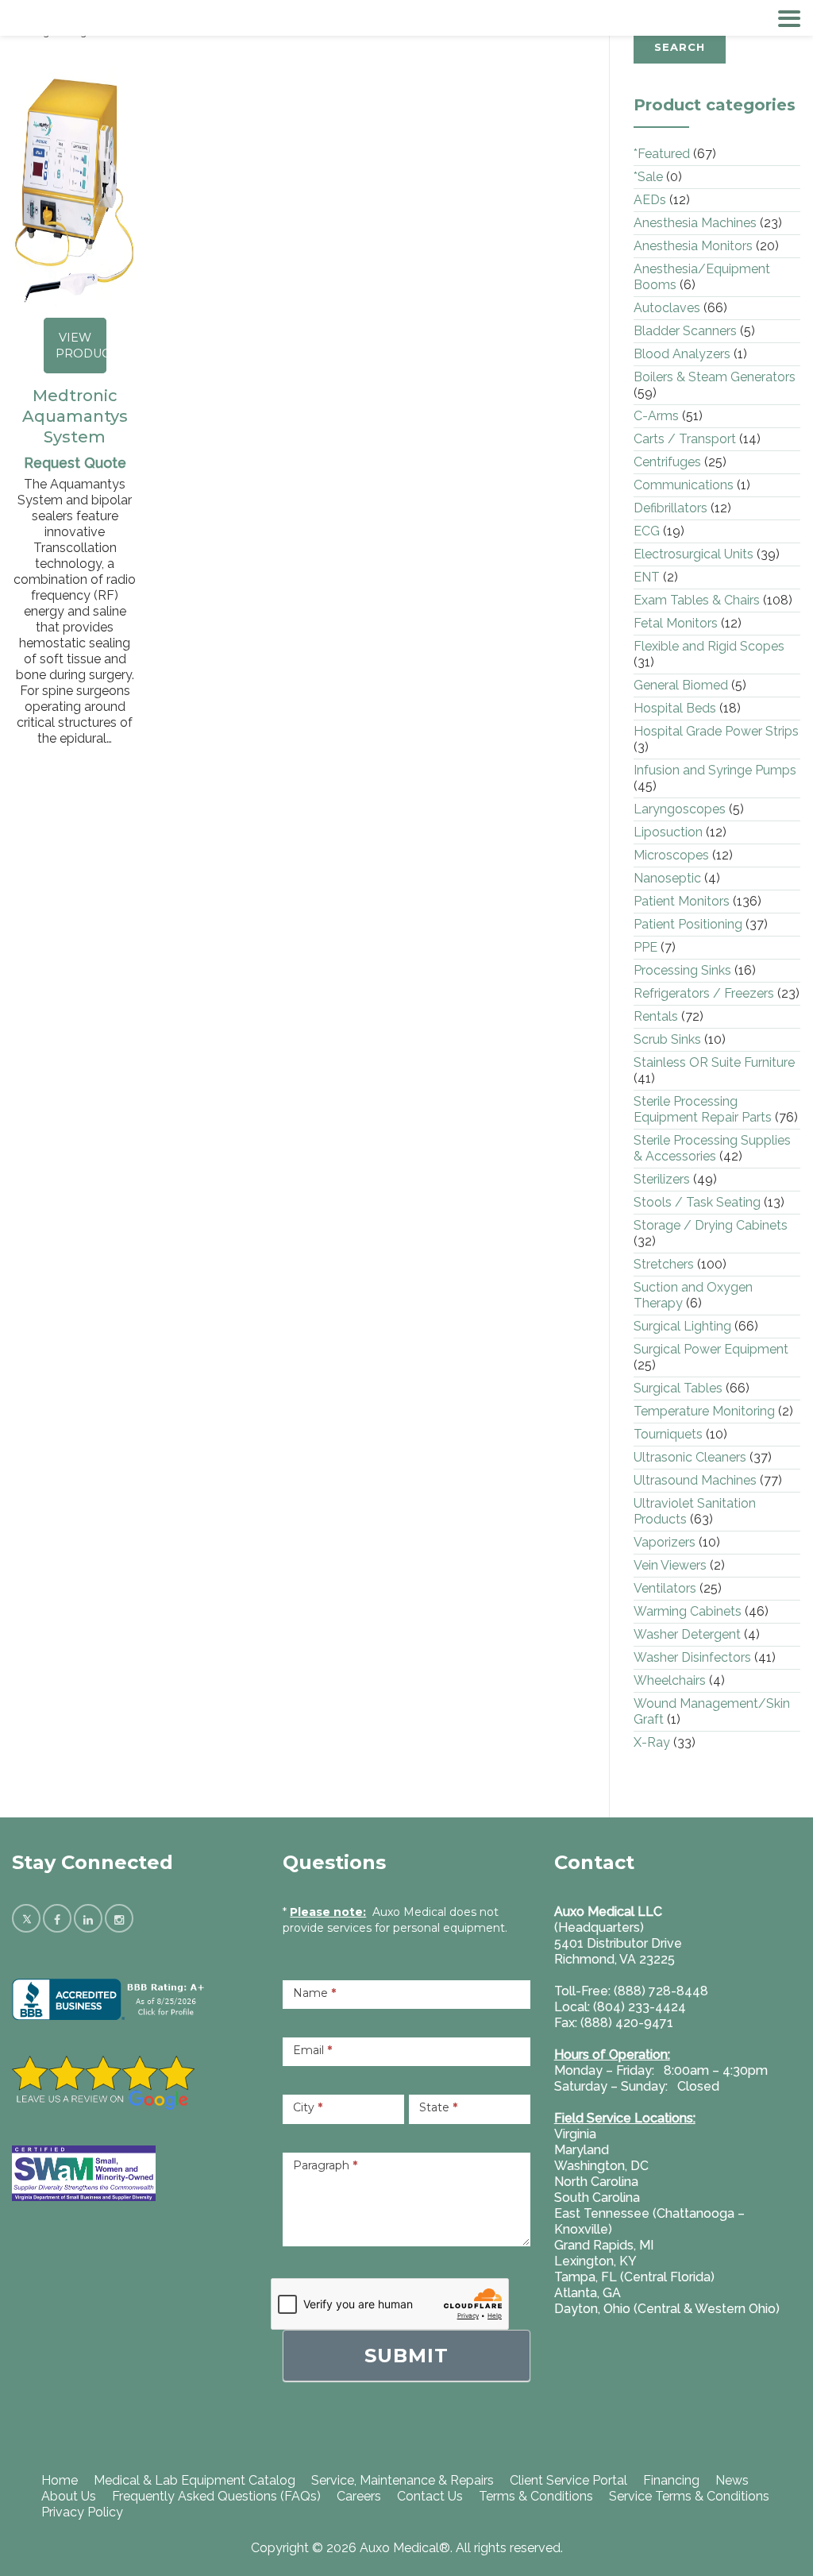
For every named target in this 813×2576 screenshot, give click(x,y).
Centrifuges (667, 462)
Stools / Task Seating (697, 1202)
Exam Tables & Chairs (697, 600)
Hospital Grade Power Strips (716, 731)
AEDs (650, 200)
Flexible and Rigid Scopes (709, 646)
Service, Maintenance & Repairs (403, 2480)
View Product (81, 346)
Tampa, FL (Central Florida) (634, 2277)
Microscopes (671, 855)
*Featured (662, 154)
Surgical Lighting (682, 1326)
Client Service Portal (568, 2480)
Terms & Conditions (536, 2496)
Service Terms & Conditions (689, 2496)
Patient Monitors (682, 901)
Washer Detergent (687, 1634)
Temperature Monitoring (704, 1411)
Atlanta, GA (588, 2293)
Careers (359, 2496)
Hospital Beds (675, 708)
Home (60, 2480)
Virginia (575, 2134)
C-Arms (656, 416)
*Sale (648, 177)
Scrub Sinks (667, 1039)
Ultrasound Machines (695, 1480)
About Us (69, 2496)
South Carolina (597, 2198)
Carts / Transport (685, 439)
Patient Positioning (688, 924)
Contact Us (430, 2496)
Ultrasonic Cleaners (690, 1457)
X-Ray (652, 1742)
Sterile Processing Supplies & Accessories (712, 1148)
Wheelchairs (670, 1680)
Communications (684, 485)
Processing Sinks (682, 970)
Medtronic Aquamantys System (75, 416)
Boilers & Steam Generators (715, 377)
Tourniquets (668, 1434)
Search (680, 47)
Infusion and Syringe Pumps (715, 770)
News (732, 2480)
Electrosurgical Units (694, 554)
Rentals (656, 1016)
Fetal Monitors (676, 623)
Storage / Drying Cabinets (711, 1225)
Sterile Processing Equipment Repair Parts (703, 1109)
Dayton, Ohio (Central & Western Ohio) (667, 2309)
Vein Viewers (670, 1565)
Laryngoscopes (680, 809)
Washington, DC (601, 2166)
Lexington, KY (595, 2261)
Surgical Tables (678, 1388)
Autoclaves (667, 308)
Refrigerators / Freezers (704, 993)
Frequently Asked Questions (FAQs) (216, 2496)
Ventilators (665, 1588)
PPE (645, 947)
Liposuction (668, 832)
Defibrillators (670, 508)
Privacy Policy (82, 2512)
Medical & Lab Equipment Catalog (195, 2480)
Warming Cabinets (688, 1611)
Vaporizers (665, 1542)
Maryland (582, 2150)
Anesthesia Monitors (693, 246)
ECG (647, 531)
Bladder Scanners (685, 331)
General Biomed (681, 685)
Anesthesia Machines (695, 223)
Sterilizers (662, 1179)
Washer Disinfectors (692, 1657)
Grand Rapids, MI (604, 2245)
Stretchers (664, 1264)
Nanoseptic (667, 878)
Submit (406, 2356)
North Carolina (596, 2182)
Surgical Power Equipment (711, 1349)
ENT (647, 577)
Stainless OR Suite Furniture (714, 1062)
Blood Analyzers (682, 354)
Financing (671, 2480)
